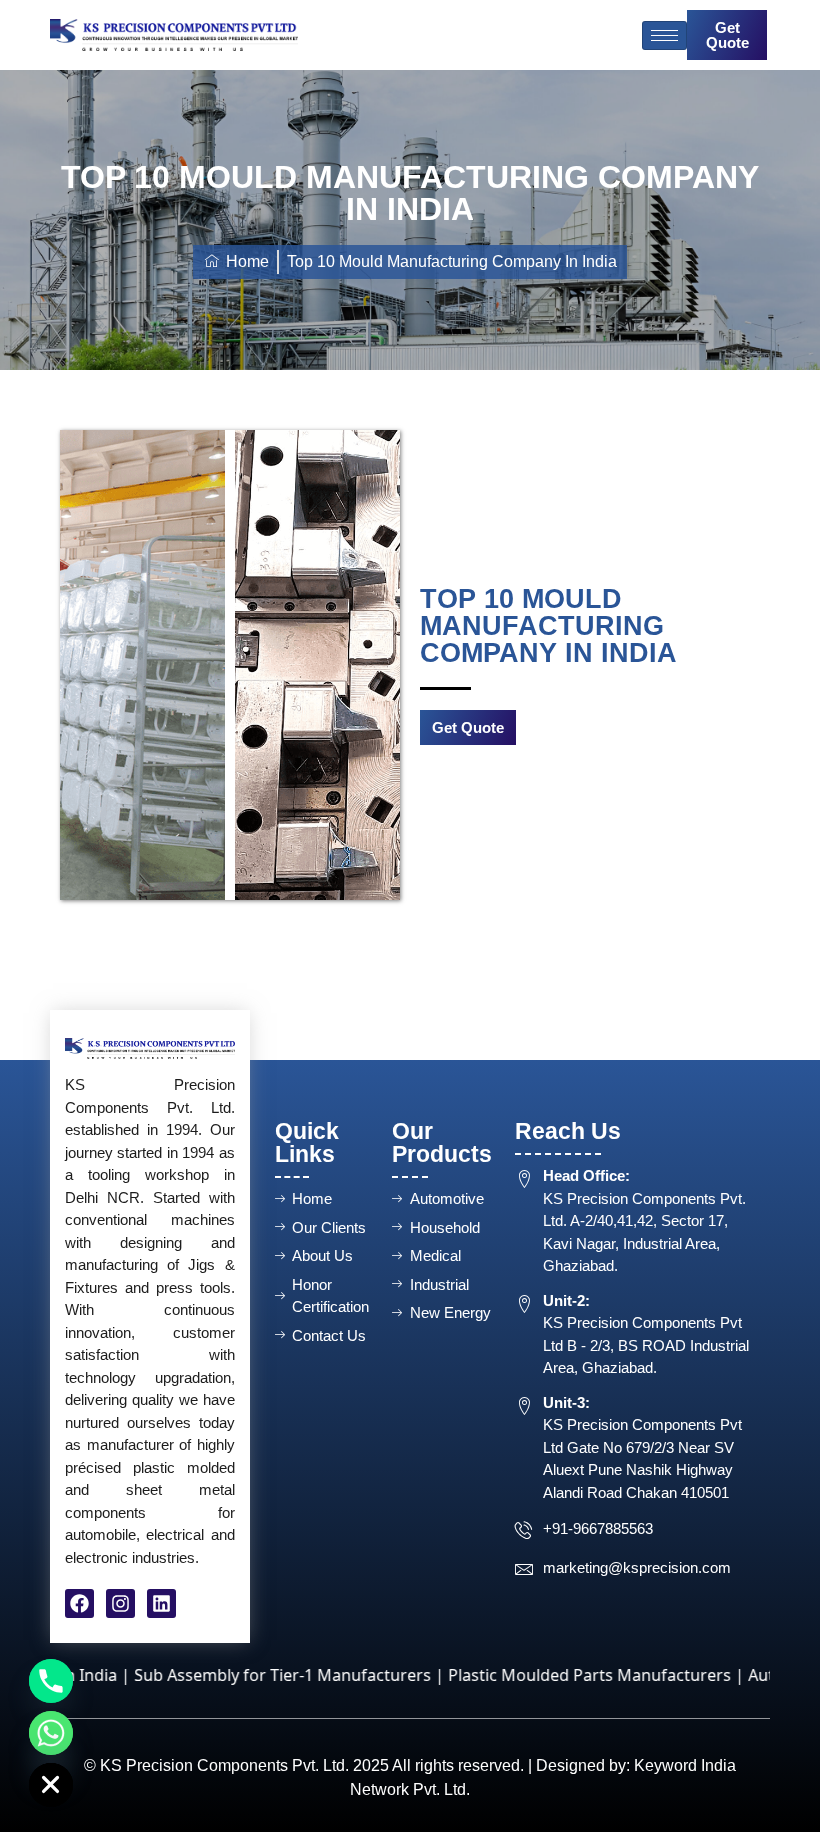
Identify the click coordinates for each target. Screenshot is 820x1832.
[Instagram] (120, 1603)
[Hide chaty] (51, 1785)
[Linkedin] (161, 1603)
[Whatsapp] (51, 1733)
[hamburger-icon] (664, 35)
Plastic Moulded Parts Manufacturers (528, 1675)
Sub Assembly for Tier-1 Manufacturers (221, 1675)
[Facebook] (79, 1603)
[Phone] (51, 1681)
